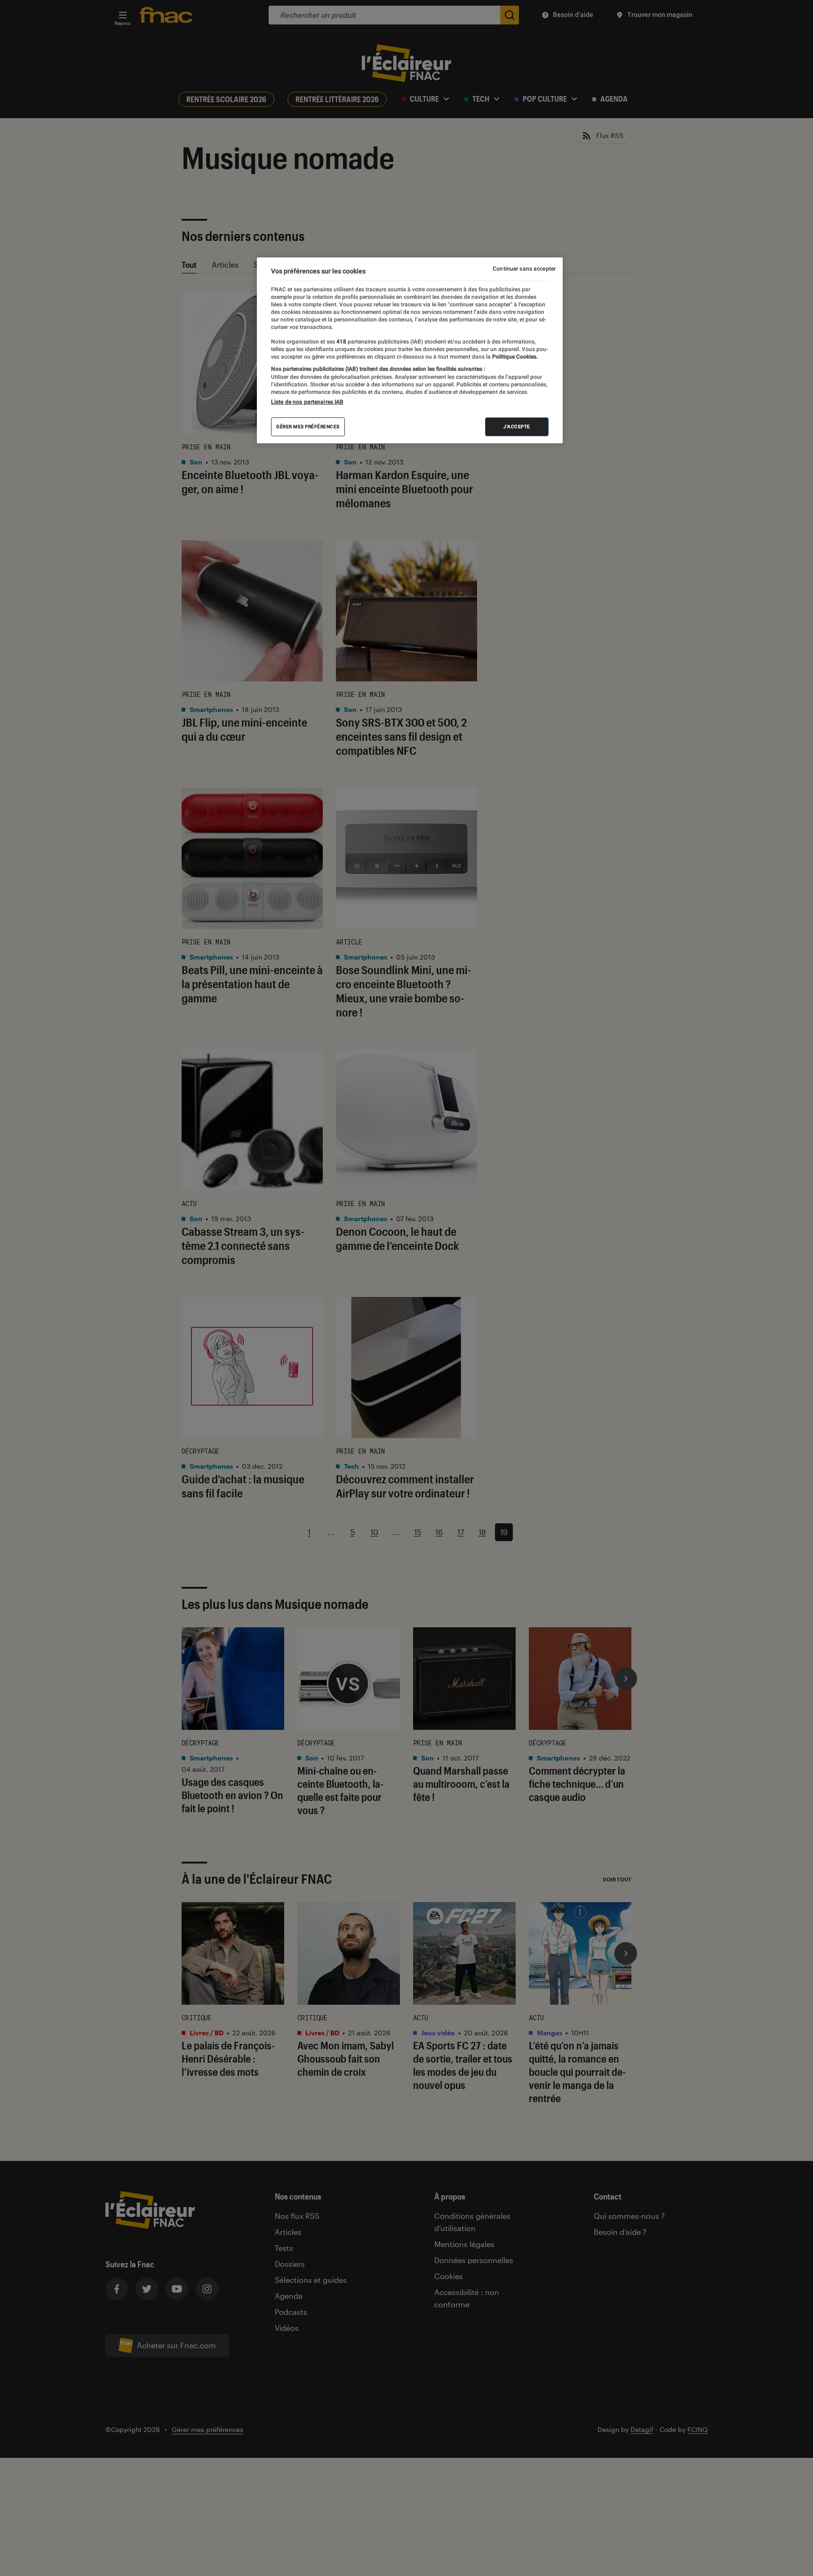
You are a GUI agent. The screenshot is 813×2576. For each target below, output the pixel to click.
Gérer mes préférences (308, 427)
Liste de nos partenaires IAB (307, 402)
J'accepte (517, 427)
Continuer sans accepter (524, 269)
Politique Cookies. (514, 357)
